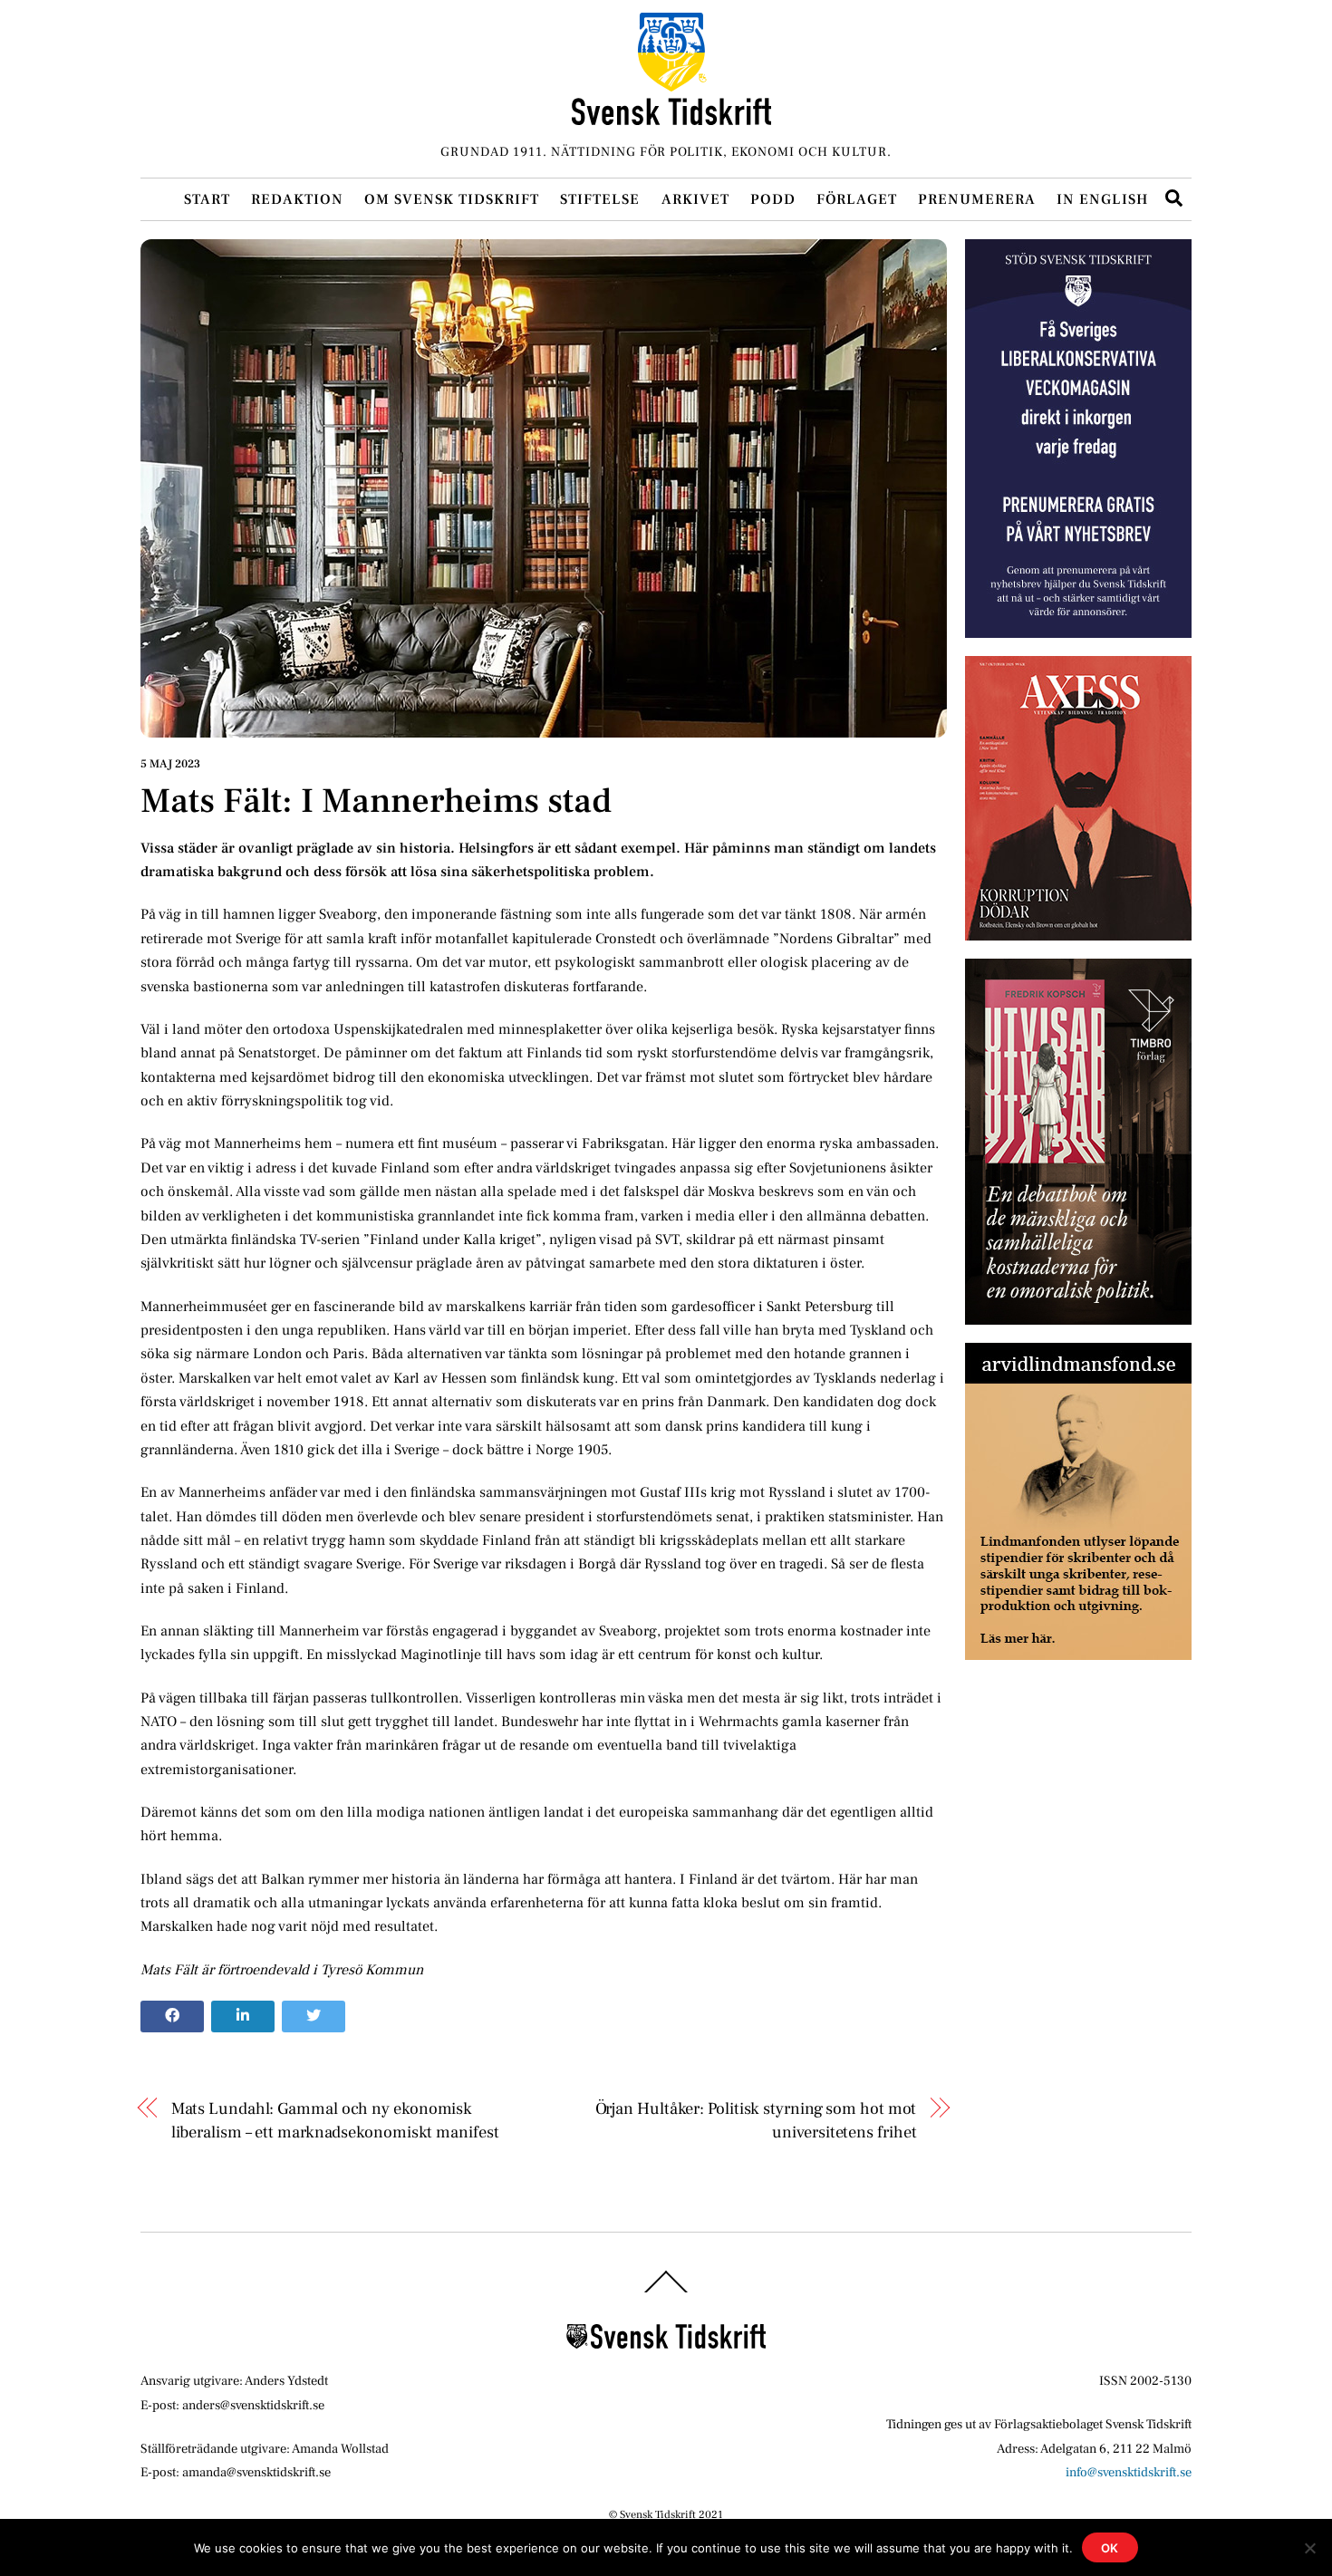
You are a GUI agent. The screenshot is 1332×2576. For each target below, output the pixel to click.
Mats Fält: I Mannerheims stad (376, 801)
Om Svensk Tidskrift (452, 199)
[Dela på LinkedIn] (243, 2017)
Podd (773, 199)
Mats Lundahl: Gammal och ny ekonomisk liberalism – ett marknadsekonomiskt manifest (335, 2120)
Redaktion (297, 199)
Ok (1110, 2548)
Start (207, 199)
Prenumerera (977, 199)
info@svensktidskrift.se (1129, 2472)
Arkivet (695, 199)
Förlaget (857, 199)
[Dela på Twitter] (314, 2017)
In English (1102, 199)
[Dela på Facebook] (172, 2017)
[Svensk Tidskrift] (671, 117)
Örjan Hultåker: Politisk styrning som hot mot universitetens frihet (756, 2120)
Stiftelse (600, 199)
